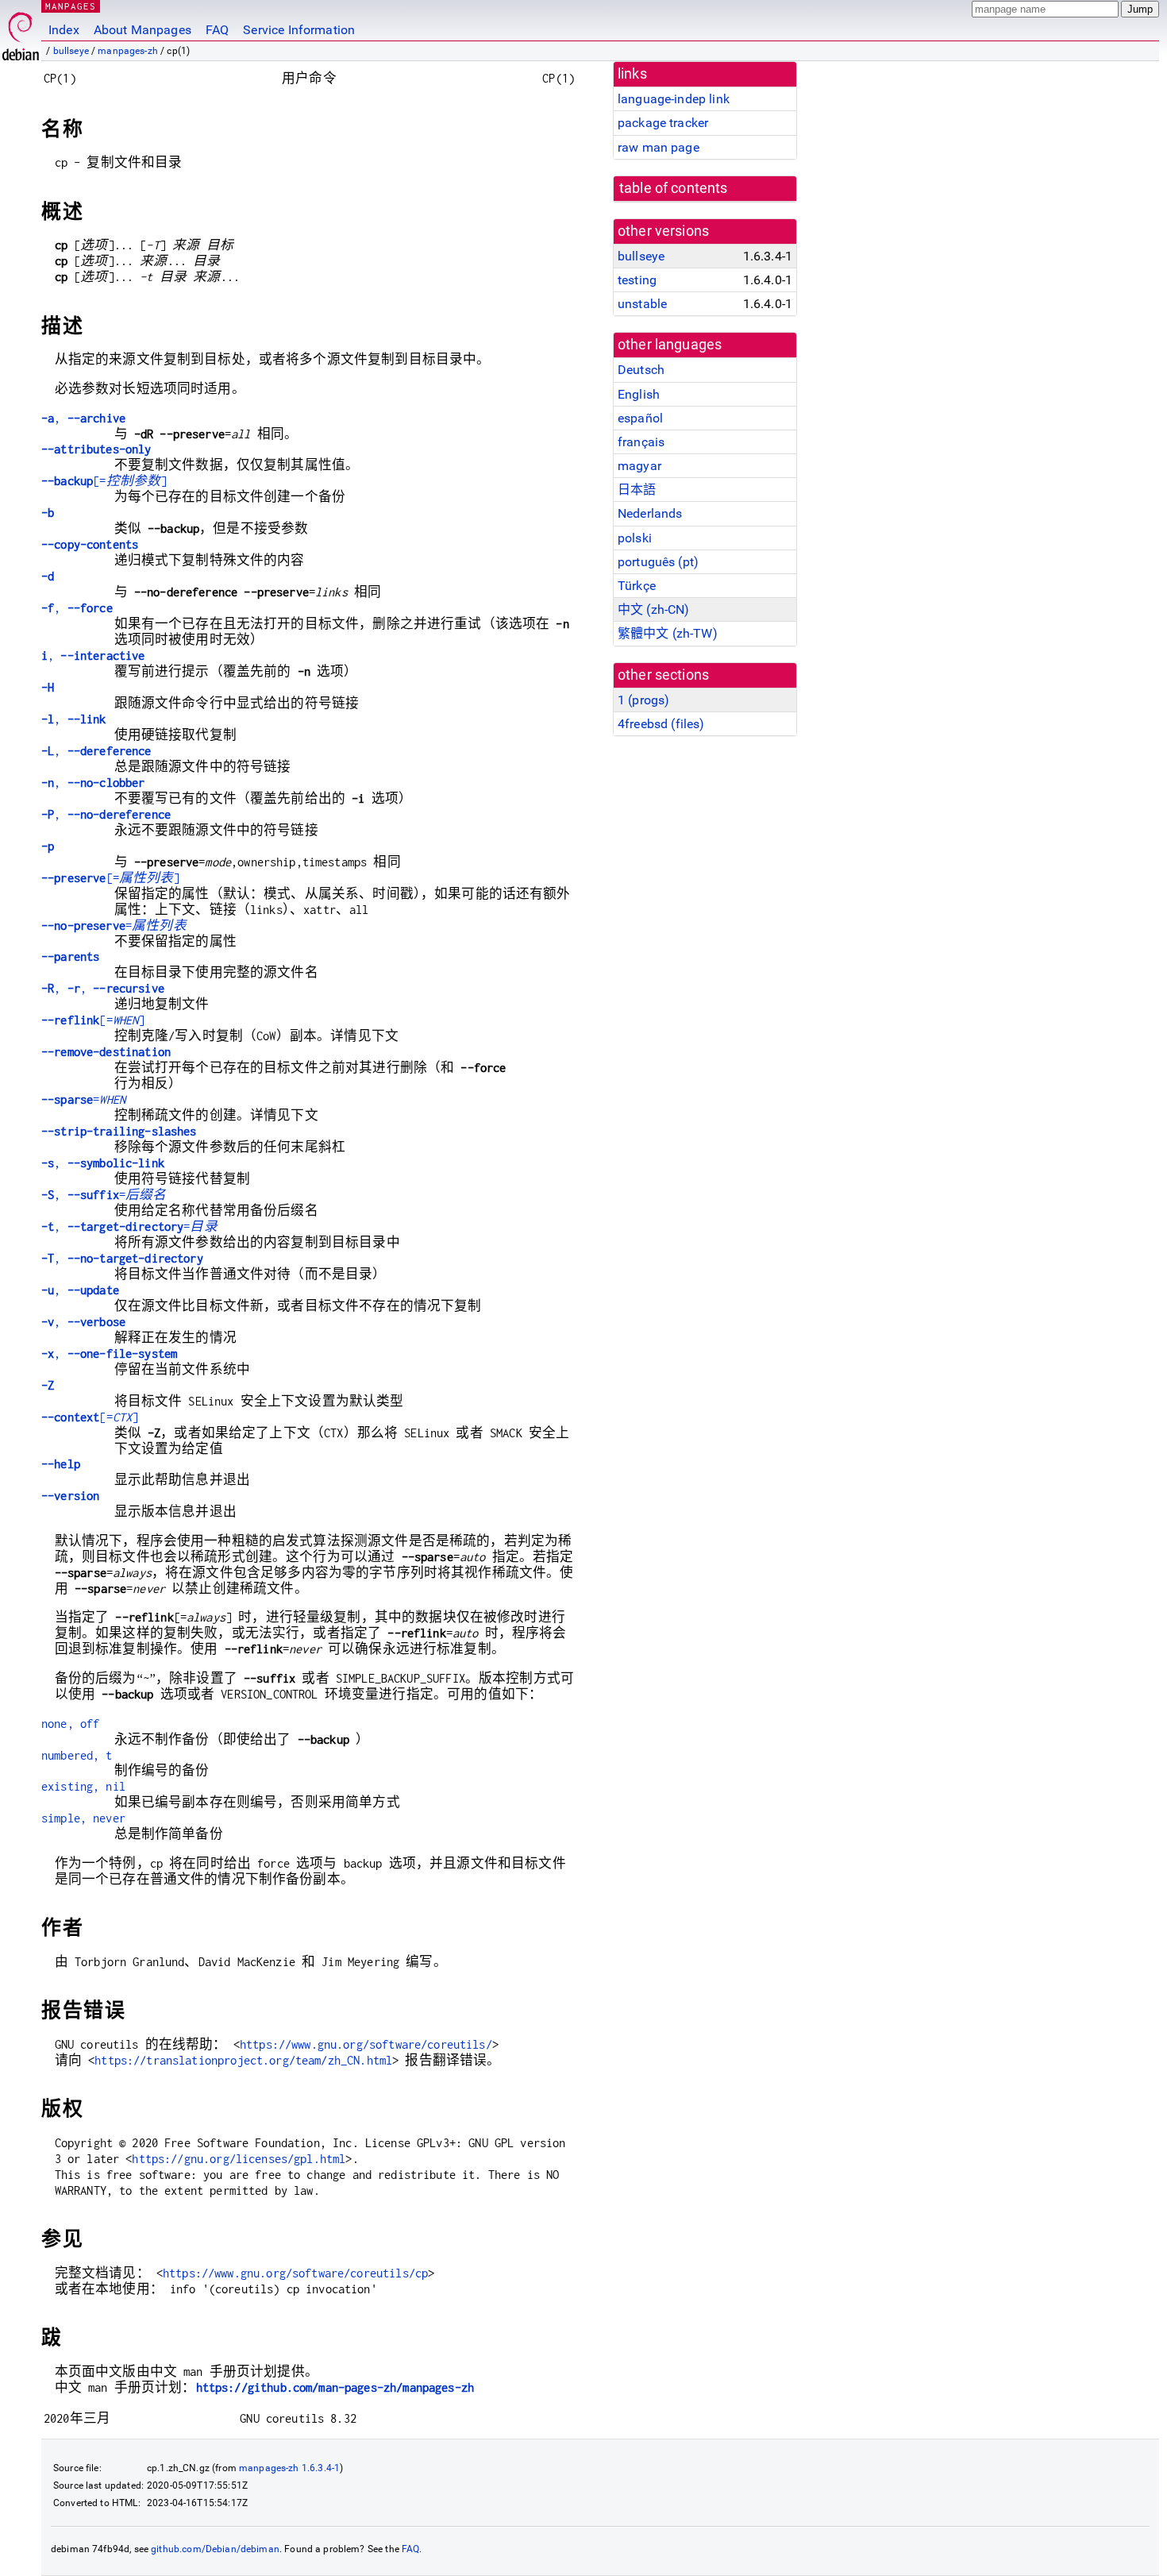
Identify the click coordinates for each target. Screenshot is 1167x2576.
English (639, 394)
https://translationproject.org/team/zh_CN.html (243, 2060)
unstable (642, 304)
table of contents (674, 188)
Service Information (299, 30)
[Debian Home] (21, 32)
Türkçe (637, 586)
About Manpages (143, 30)
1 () (643, 700)
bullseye (71, 51)
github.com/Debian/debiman (215, 2549)
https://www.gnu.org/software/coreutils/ (366, 2044)
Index (64, 30)
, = (104, 1195)
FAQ (217, 30)
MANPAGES (71, 6)
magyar (639, 466)
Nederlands (650, 513)
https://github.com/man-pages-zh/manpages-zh (335, 2387)
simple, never (83, 1818)
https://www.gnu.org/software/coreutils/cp (295, 2273)
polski (635, 538)
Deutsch (641, 370)
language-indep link (674, 99)
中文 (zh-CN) (654, 609)
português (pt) (658, 562)
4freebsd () (661, 724)
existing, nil (83, 1786)
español (640, 418)
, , (103, 988)
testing (637, 280)
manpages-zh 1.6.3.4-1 (289, 2468)
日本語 (637, 490)
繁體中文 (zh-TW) (668, 633)
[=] (104, 481)
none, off (70, 1724)
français (641, 442)
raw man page (659, 147)
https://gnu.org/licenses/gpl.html (239, 2159)
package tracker (663, 123)
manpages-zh (128, 51)
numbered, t (77, 1755)
